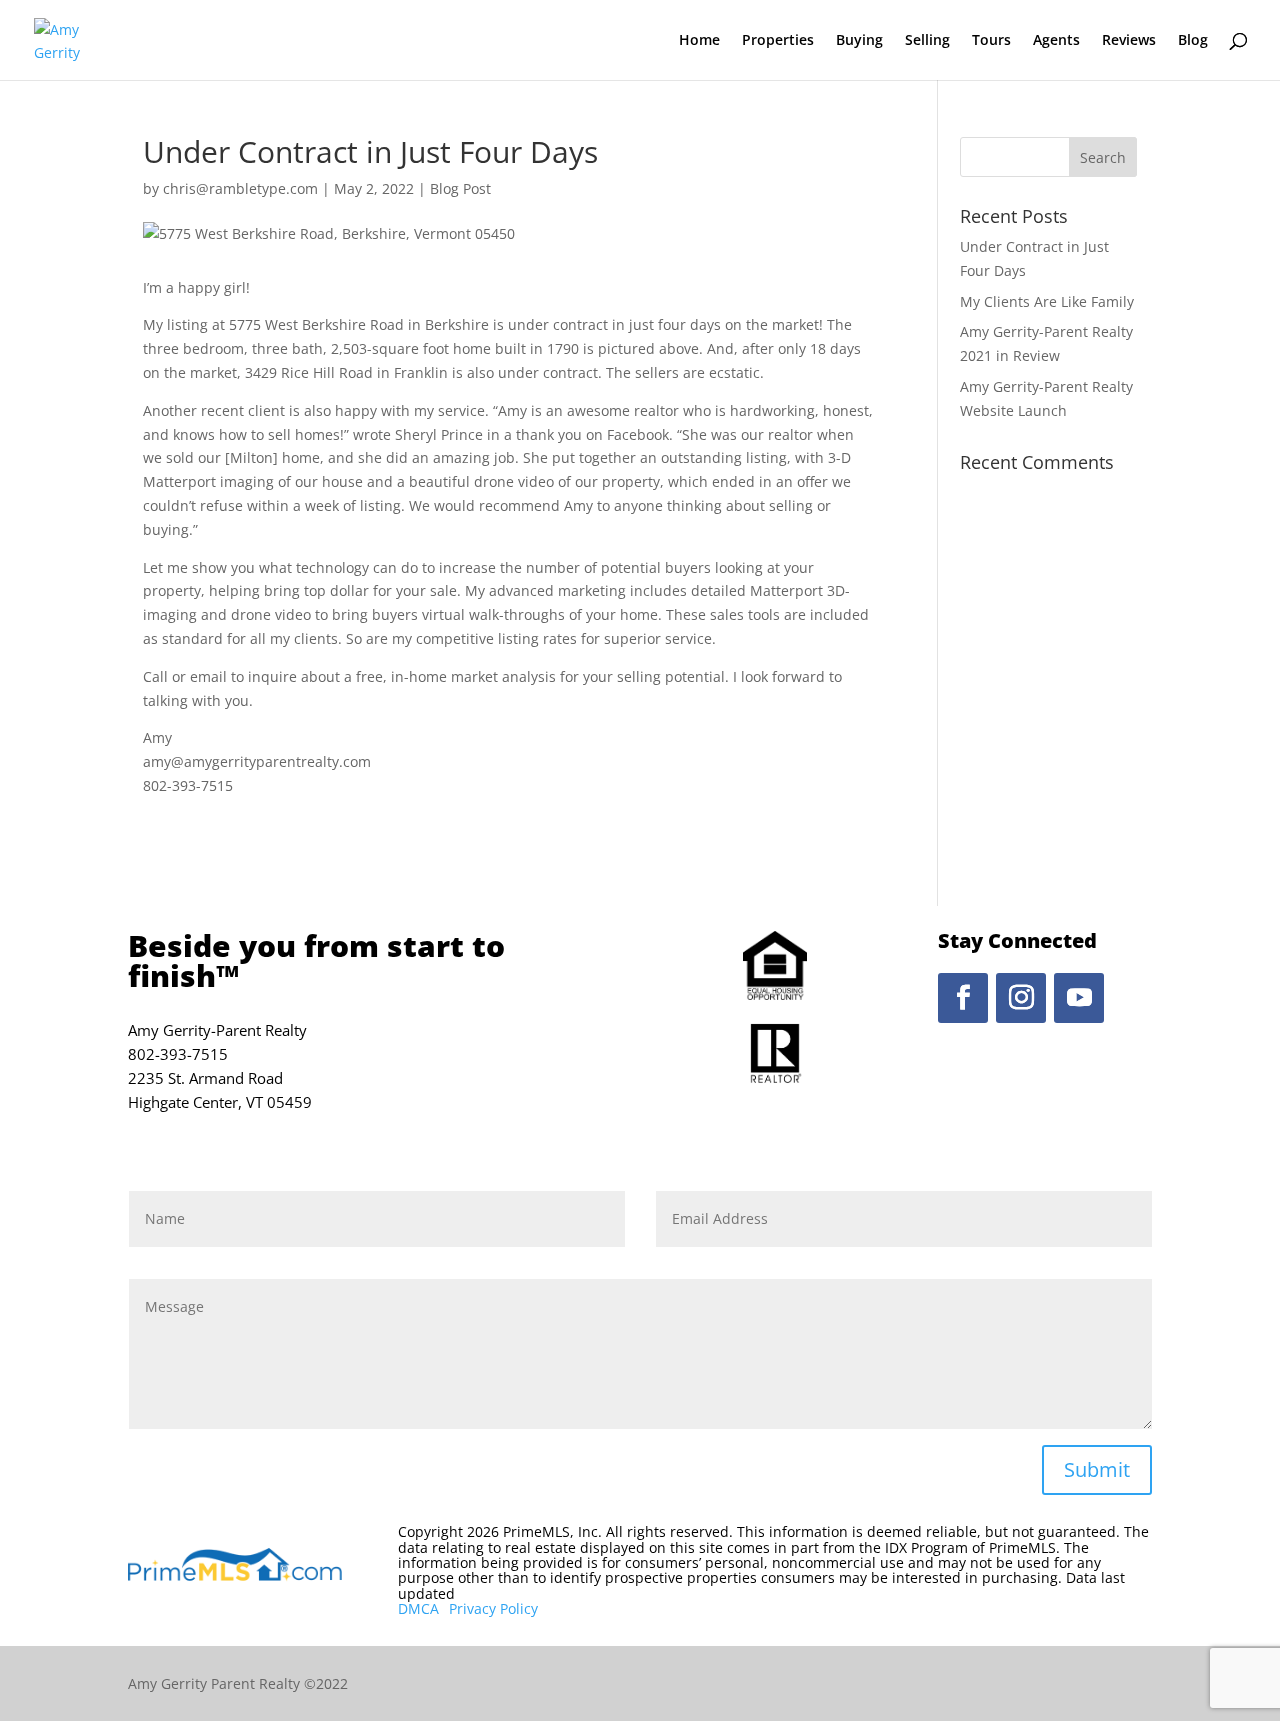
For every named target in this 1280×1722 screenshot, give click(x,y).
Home (699, 41)
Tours (991, 41)
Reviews (1129, 41)
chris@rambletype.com (240, 188)
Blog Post (460, 188)
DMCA (418, 1608)
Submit (1097, 1469)
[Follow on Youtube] (1079, 998)
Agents (1056, 41)
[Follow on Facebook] (963, 998)
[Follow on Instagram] (1021, 998)
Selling (927, 41)
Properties (778, 41)
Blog (1193, 41)
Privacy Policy (493, 1608)
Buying (859, 41)
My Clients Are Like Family (1047, 301)
